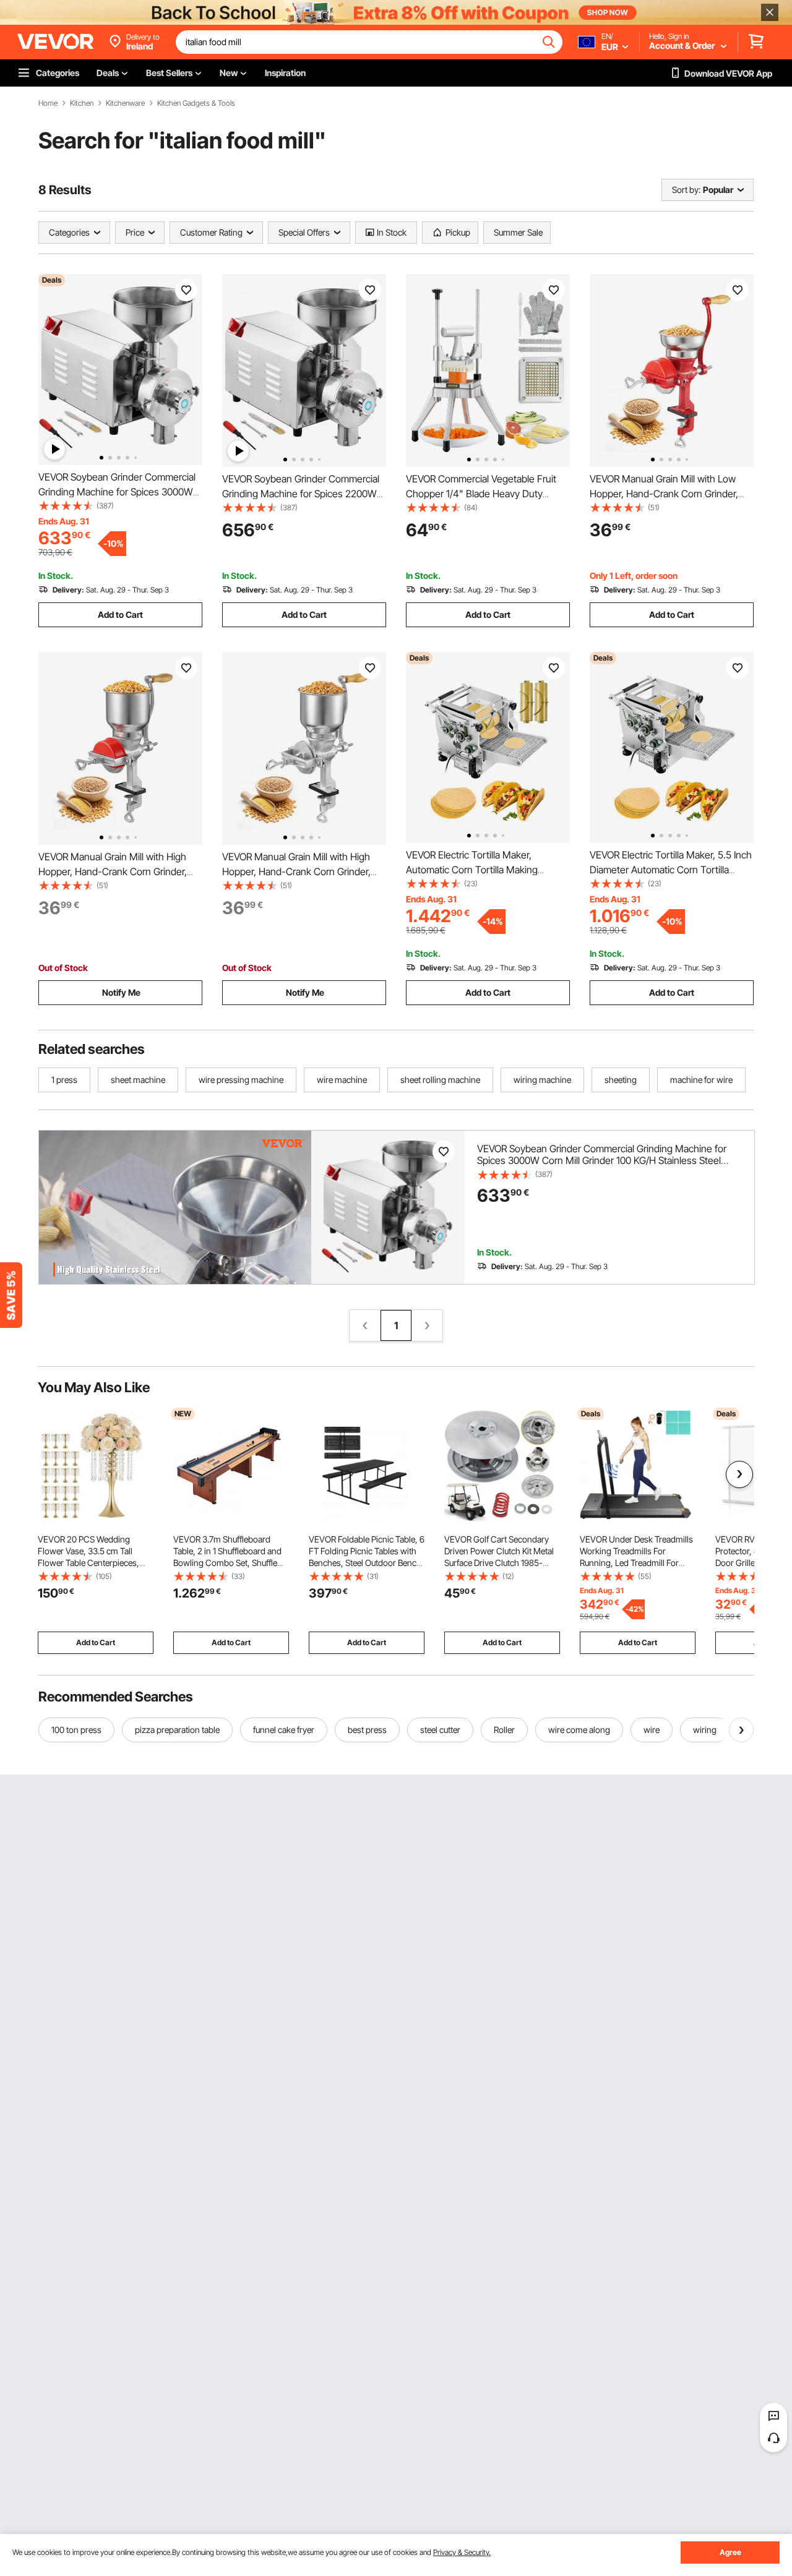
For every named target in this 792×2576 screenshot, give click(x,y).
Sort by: (686, 190)
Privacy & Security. (462, 2552)
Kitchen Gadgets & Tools (196, 103)
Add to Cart (120, 614)
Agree (730, 2552)
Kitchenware (125, 103)
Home (48, 103)
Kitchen (82, 103)
